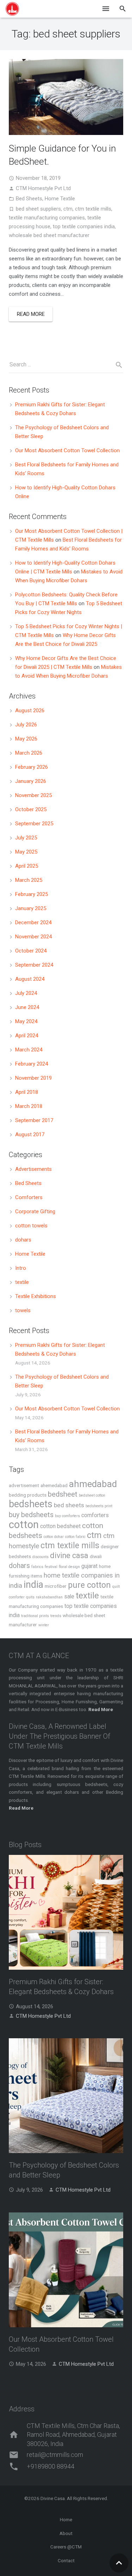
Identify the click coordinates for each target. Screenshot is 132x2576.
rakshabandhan (49, 1597)
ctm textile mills (93, 209)
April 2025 (27, 866)
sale (69, 1596)
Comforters (29, 1197)
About (66, 2533)
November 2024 (33, 937)
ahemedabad (54, 1485)
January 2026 (31, 781)
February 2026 (32, 767)
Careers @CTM (66, 2547)
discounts (40, 1557)
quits (30, 1597)
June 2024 (27, 1007)
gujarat (89, 1566)
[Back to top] (119, 2563)
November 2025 (33, 795)
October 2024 (31, 951)
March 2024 (29, 1050)
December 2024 (33, 922)
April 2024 (27, 1036)
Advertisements (33, 1169)
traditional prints (35, 1616)
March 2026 (29, 753)
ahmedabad (93, 1484)
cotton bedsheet (60, 1526)
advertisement (24, 1485)
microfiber (56, 1586)
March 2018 (29, 1106)
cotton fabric (75, 1537)
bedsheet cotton (92, 1495)
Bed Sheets (29, 199)
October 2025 (31, 809)
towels (23, 1310)
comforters (95, 1515)
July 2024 (26, 993)
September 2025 (34, 824)
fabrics (37, 1567)
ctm (68, 209)
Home (66, 2519)
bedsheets (31, 1504)
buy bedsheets (31, 1515)
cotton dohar (54, 1537)
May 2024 (26, 1021)
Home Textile (60, 199)
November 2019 (33, 1078)
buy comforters (67, 1516)
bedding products (28, 1495)
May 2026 (26, 739)
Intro (21, 1268)
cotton (24, 1525)
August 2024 (30, 979)
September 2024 (34, 965)
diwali (96, 1556)
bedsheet (63, 1494)
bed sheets (69, 1505)
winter (44, 1625)
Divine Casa (53, 2498)
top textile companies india (84, 226)
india (33, 1585)
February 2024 (32, 1064)
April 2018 (27, 1092)
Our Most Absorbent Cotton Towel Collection (67, 450)
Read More (21, 1808)
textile (22, 1282)
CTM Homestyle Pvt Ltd (43, 188)
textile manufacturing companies (47, 218)
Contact (66, 2560)
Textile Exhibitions (36, 1296)
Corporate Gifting (35, 1212)
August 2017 (30, 1134)
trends (56, 1616)
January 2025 (31, 908)
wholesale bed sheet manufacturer (49, 235)
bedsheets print (99, 1506)
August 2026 (30, 711)
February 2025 (32, 894)
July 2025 (26, 838)
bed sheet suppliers (38, 209)
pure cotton (89, 1585)
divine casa (69, 1555)
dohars (23, 1240)
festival (51, 1567)
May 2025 (26, 852)
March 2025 (29, 880)
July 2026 (26, 725)
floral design (69, 1567)
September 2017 (34, 1120)
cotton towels (31, 1226)
